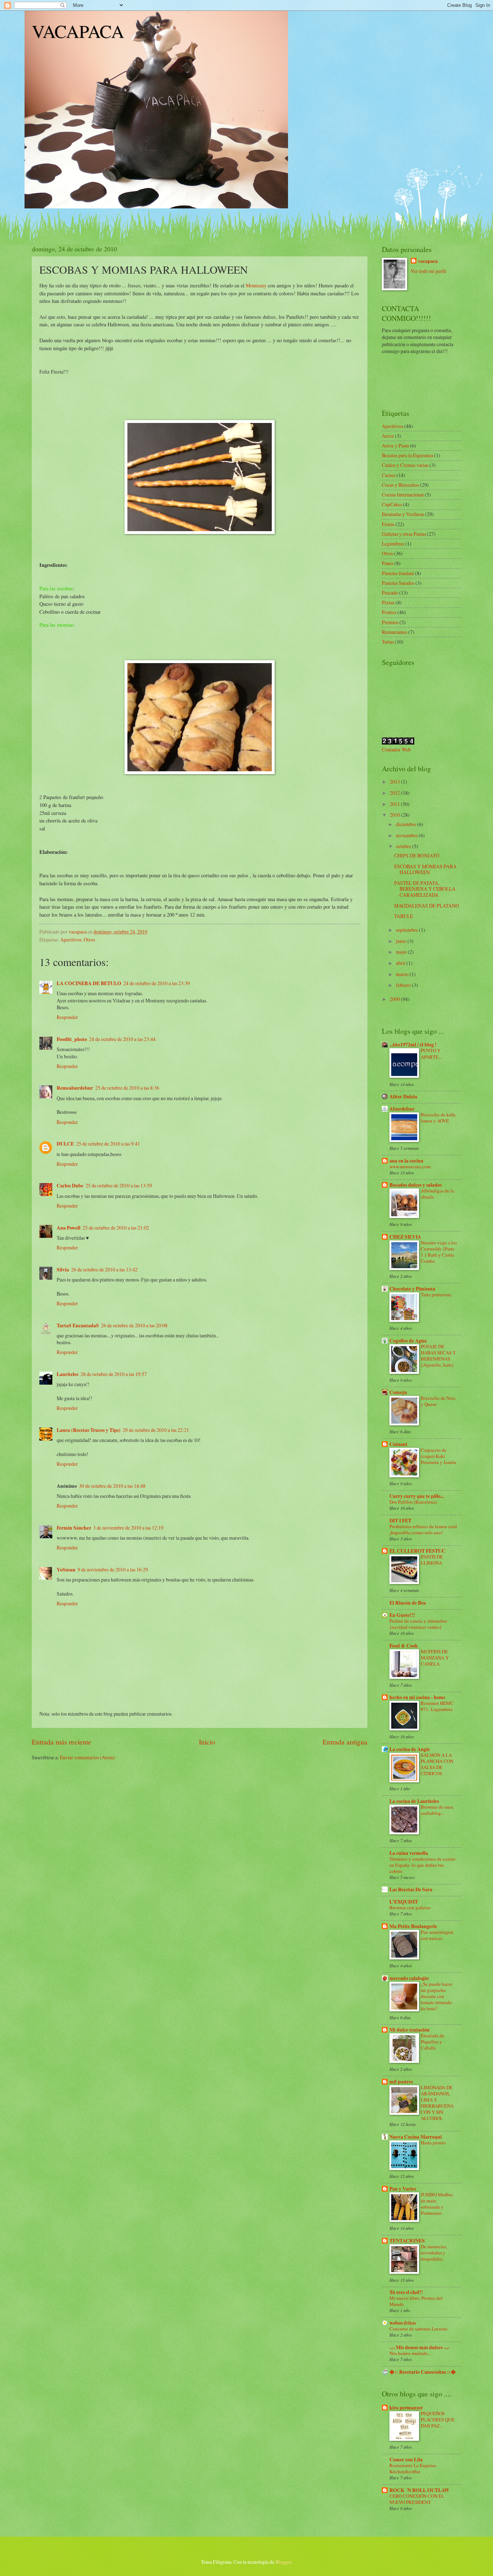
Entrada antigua (345, 1742)
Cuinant (398, 1444)
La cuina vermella (409, 1853)
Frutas (388, 524)
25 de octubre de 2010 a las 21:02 (116, 1228)
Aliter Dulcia (403, 1097)
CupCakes (392, 504)
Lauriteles (67, 1374)
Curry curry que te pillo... (417, 1496)
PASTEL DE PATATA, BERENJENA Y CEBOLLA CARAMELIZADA (425, 889)
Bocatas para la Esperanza (407, 455)
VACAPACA (78, 31)
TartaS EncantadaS (78, 1326)
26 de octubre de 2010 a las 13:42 (104, 1269)
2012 (395, 793)
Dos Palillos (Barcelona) (413, 1502)
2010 (395, 815)
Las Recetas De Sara (411, 1889)
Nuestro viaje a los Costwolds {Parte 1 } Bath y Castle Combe (439, 1252)
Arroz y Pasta (395, 445)
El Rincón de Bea (408, 1603)
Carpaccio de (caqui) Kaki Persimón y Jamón (439, 1456)
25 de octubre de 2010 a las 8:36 (127, 1088)
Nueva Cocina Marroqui (416, 2137)
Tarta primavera (436, 1294)
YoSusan (66, 1570)
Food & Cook (404, 1646)
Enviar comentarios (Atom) (88, 1757)
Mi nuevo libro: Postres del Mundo (416, 2301)
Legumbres (393, 544)
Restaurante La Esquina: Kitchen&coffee (413, 2468)
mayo (402, 952)
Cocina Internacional (403, 495)
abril (401, 963)
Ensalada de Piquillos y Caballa (433, 2042)
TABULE (403, 916)
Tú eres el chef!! (406, 2292)
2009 (395, 999)
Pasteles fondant (398, 573)
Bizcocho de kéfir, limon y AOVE (438, 1118)
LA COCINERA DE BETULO (89, 983)
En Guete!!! (402, 1615)
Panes (388, 563)
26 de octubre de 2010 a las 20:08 (134, 1325)
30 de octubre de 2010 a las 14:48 (112, 1486)
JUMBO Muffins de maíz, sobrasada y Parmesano (437, 2204)
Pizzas (388, 602)
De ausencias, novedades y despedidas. (434, 2253)
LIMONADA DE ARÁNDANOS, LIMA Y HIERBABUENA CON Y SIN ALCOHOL (437, 2103)
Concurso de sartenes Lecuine (418, 2329)
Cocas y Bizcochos (400, 485)
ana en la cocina (406, 1161)
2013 (395, 782)
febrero (404, 985)
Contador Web (396, 749)
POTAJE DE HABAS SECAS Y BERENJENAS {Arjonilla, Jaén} (438, 1356)
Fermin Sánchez (74, 1528)
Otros (89, 939)
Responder (67, 1017)
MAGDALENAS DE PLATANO (427, 906)
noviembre (407, 835)
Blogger (283, 2562)
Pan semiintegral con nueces (437, 1935)
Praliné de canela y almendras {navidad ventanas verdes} (418, 1624)
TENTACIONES (407, 2241)
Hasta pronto (433, 2143)
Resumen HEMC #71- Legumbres (437, 1706)
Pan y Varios (403, 2189)
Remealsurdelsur (75, 1088)
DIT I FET (400, 1521)
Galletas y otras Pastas (404, 534)
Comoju (398, 1392)
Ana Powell (69, 1228)
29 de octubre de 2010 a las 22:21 (156, 1430)
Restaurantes (394, 632)
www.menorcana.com (410, 1166)
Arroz (388, 436)
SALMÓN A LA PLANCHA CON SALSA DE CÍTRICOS (437, 1764)
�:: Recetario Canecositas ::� (423, 2372)
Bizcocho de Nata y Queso (438, 1401)
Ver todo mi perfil (429, 271)
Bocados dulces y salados (416, 1185)
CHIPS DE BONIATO (417, 855)
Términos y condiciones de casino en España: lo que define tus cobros (422, 1865)
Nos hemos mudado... (410, 2353)
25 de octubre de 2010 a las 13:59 (119, 1185)
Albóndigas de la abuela (437, 1194)
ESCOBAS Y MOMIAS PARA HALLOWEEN (425, 869)
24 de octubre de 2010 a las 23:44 (122, 1039)
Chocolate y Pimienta (412, 1289)
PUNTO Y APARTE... (431, 1053)
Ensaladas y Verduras (403, 514)
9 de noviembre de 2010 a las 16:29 (113, 1569)
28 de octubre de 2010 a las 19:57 (114, 1374)
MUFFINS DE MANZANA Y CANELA (435, 1658)
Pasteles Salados (398, 583)
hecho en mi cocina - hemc (417, 1697)
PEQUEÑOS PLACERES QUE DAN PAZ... (438, 2420)
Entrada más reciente (62, 1742)
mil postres (401, 2082)
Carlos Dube (70, 1186)
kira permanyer (406, 2408)
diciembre (407, 824)
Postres (389, 612)
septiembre (407, 930)
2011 (395, 804)
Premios (390, 622)
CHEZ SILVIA (405, 1237)
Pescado (390, 593)
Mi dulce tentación (409, 2030)
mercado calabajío (409, 1978)
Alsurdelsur (402, 1109)
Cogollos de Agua (408, 1341)
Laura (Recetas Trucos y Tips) (89, 1430)
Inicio (207, 1742)
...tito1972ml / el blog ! (413, 1045)
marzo (403, 974)
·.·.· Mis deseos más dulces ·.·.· (419, 2347)
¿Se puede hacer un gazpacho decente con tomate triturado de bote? (437, 1996)
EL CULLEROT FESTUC (417, 1551)
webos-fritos (403, 2323)
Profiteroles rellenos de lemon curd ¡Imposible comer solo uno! (423, 1529)
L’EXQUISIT (404, 1902)
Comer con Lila (406, 2460)
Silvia (63, 1270)
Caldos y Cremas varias (405, 465)
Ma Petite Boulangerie (413, 1926)
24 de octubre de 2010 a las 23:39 (157, 983)
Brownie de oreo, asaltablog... (437, 1810)
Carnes (389, 475)
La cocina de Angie (410, 1749)
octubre (404, 846)
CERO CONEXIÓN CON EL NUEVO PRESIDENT (417, 2499)
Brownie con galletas (410, 1907)
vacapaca (428, 261)
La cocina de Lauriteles (414, 1801)
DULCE (65, 1144)
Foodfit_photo (72, 1039)
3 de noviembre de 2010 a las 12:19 (128, 1528)
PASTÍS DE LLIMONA (432, 1560)
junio (402, 941)
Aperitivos (71, 939)
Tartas (388, 642)
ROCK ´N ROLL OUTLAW (419, 2490)
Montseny (257, 285)
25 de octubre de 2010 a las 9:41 (108, 1144)
